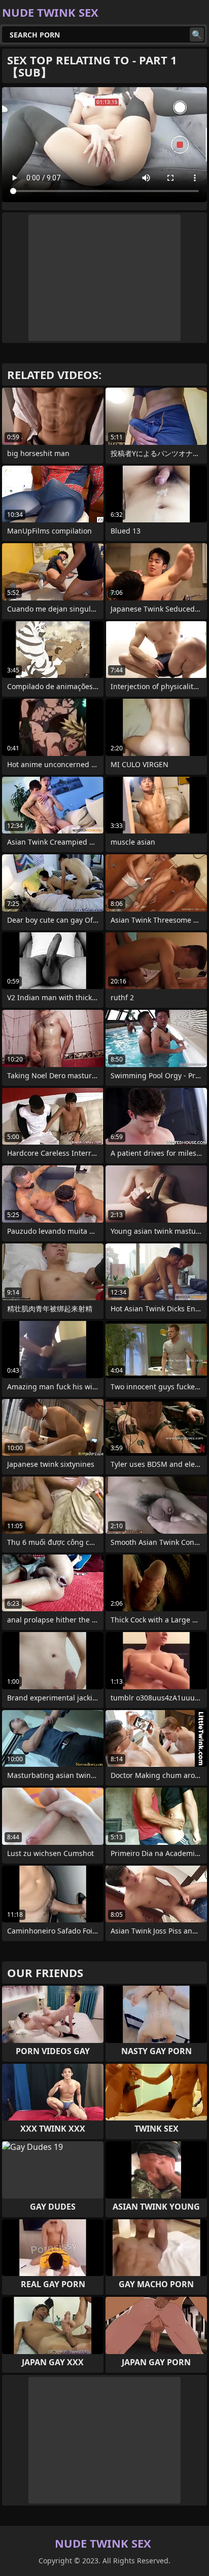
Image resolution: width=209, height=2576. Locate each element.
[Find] (197, 34)
